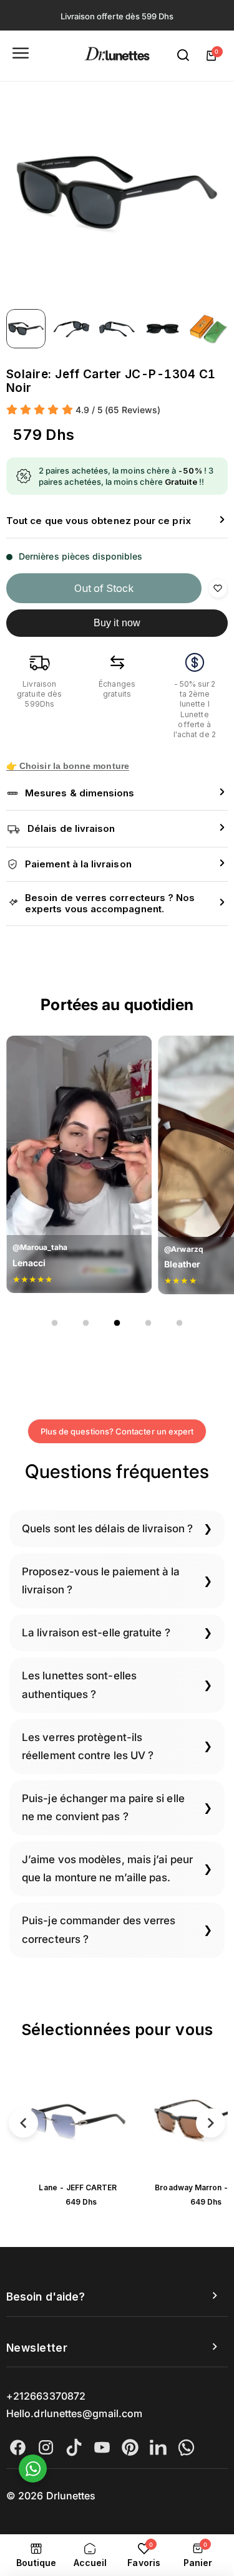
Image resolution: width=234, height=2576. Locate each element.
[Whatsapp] (186, 2447)
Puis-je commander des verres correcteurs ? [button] (99, 1930)
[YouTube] (102, 2447)
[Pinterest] (130, 2447)
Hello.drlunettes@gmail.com (74, 2413)
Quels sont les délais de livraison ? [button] (107, 1529)
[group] (117, 192)
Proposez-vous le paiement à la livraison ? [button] (101, 1581)
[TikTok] (74, 2447)
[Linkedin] (158, 2447)
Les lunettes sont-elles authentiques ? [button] (79, 1685)
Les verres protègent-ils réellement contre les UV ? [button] (88, 1746)
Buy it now (117, 623)
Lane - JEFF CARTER (78, 2187)
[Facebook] (18, 2447)
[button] (117, 521)
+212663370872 (46, 2396)
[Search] (183, 55)
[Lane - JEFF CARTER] (78, 2120)
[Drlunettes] (117, 56)
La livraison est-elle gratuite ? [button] (96, 1633)
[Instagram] (46, 2447)
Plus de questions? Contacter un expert (117, 1431)
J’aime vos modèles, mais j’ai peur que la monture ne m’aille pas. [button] (107, 1868)
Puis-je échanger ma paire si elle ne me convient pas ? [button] (103, 1807)
